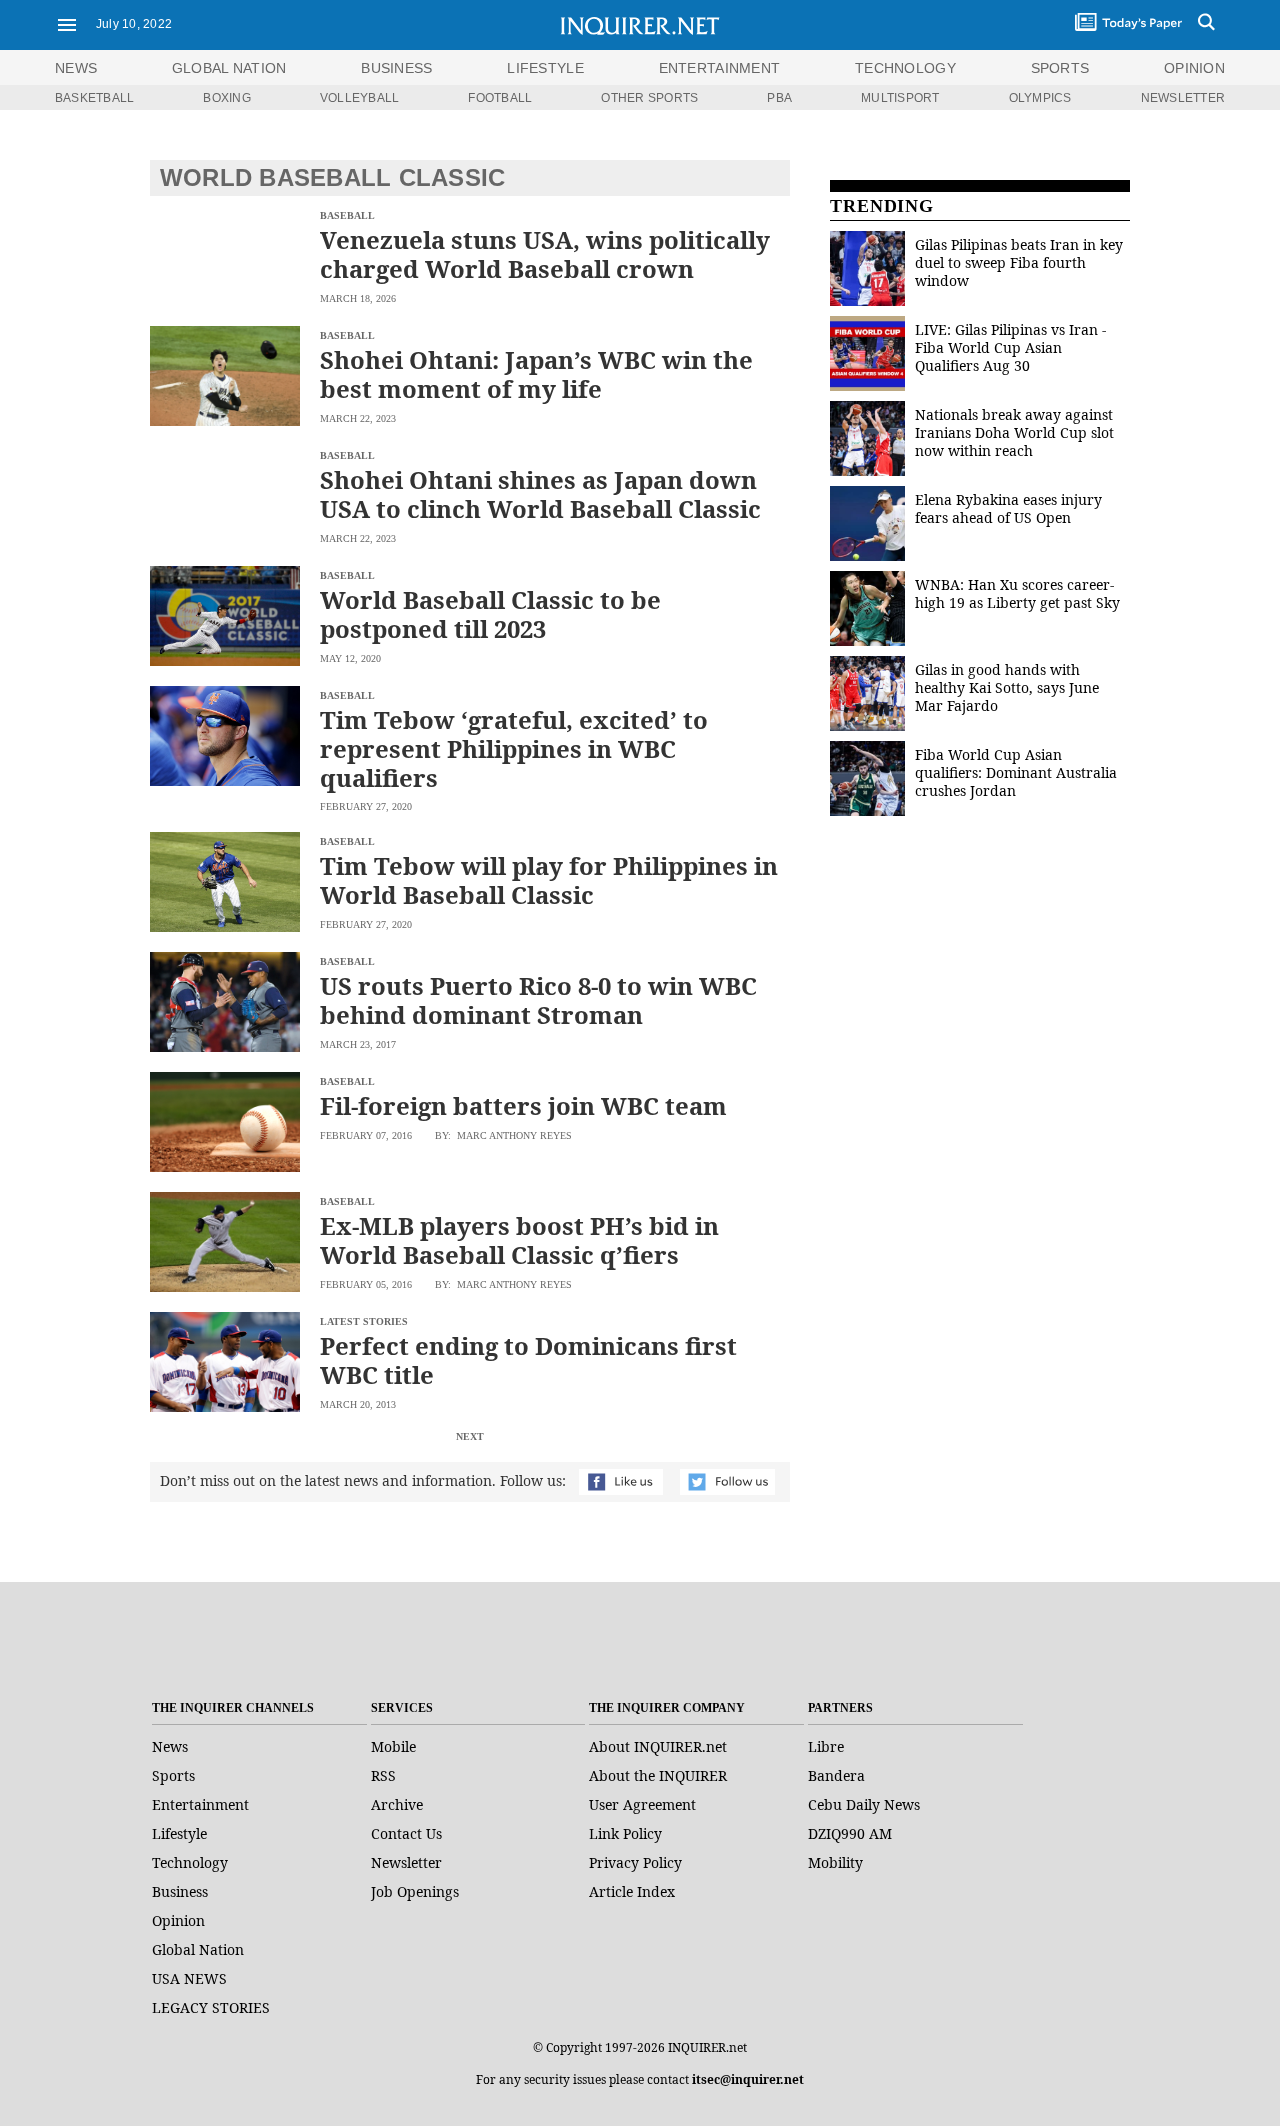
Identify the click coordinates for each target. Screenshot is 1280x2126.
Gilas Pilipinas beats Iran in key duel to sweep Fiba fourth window (1019, 262)
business (396, 68)
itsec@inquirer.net (748, 2079)
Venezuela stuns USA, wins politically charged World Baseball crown (545, 254)
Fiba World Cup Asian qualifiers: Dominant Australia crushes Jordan (1016, 772)
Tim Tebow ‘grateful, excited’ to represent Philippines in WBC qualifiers (514, 748)
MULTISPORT (900, 98)
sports (1060, 68)
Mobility (835, 1862)
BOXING (226, 98)
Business (180, 1891)
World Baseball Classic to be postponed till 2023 (490, 614)
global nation (229, 68)
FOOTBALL (500, 98)
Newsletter (406, 1862)
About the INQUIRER (658, 1775)
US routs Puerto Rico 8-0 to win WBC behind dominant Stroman (538, 1000)
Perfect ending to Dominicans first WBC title (528, 1360)
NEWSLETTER (1183, 98)
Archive (397, 1804)
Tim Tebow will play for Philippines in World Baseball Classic (549, 880)
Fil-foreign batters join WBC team (523, 1105)
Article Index (632, 1891)
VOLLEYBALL (359, 98)
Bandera (836, 1775)
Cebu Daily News (864, 1804)
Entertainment (200, 1804)
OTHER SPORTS (649, 98)
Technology (190, 1862)
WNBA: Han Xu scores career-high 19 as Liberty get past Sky (1017, 593)
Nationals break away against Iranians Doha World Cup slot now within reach (1014, 432)
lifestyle (545, 68)
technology (905, 68)
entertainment (720, 68)
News (76, 68)
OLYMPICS (1040, 98)
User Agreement (642, 1804)
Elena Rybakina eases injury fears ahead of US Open (1008, 508)
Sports (173, 1775)
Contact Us (406, 1833)
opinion (1194, 68)
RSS (383, 1775)
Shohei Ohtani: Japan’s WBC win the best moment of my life (536, 374)
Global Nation (198, 1949)
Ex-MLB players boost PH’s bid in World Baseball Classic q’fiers (519, 1240)
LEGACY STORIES (211, 2007)
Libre (826, 1746)
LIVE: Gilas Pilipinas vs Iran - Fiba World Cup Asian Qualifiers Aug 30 (1010, 347)
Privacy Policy (635, 1862)
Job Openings (415, 1891)
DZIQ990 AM (850, 1833)
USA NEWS (189, 1978)
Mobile (393, 1746)
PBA (779, 98)
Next (470, 1436)
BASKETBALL (94, 98)
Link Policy (625, 1833)
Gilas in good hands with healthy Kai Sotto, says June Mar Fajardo (1007, 687)
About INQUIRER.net (658, 1746)
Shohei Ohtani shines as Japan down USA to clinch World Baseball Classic (540, 494)
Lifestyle (179, 1833)
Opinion (178, 1920)
